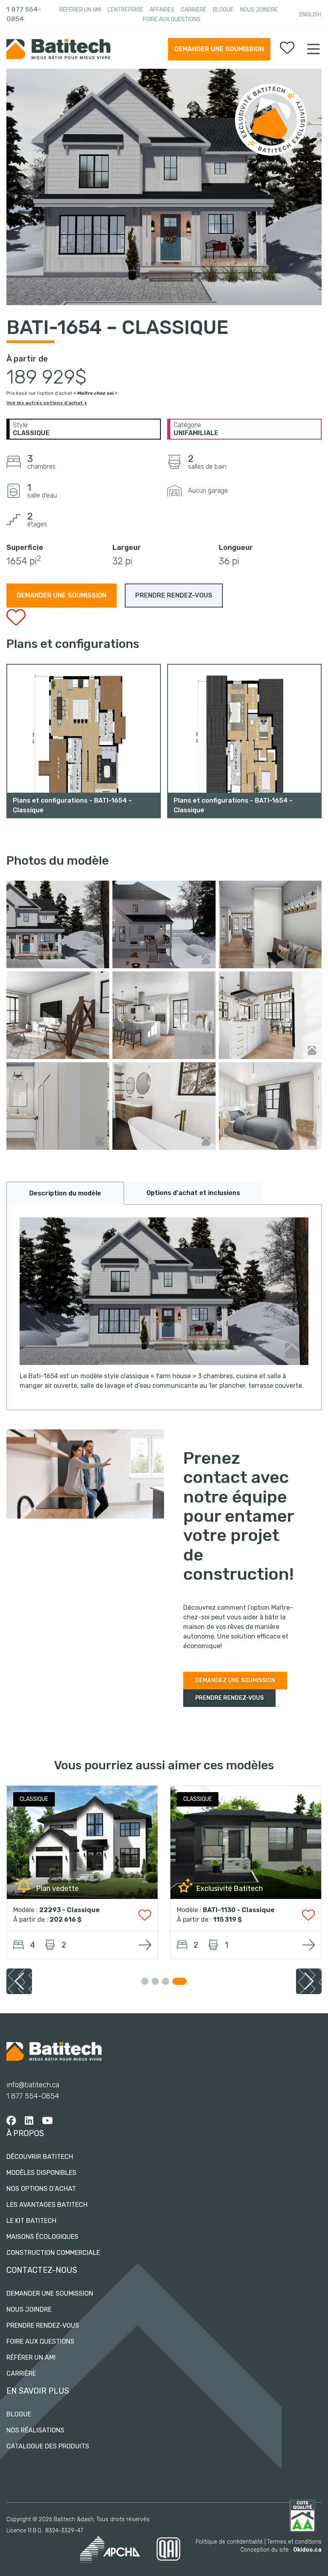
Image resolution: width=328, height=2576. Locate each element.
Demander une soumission (219, 49)
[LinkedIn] (29, 2121)
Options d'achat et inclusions (193, 1193)
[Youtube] (47, 2121)
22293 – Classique (69, 1910)
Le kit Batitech (31, 2221)
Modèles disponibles (41, 2173)
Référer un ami (80, 10)
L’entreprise (125, 10)
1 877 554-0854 (24, 14)
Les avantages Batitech (47, 2205)
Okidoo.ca (307, 2550)
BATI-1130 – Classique (239, 1910)
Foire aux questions (172, 19)
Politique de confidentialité (229, 2542)
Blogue (223, 10)
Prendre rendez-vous (43, 2325)
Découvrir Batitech (40, 2157)
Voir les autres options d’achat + (47, 403)
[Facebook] (11, 2121)
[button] (309, 1981)
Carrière (194, 10)
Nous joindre (259, 10)
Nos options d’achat (41, 2189)
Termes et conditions (294, 2542)
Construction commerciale (53, 2253)
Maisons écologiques (42, 2237)
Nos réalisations (35, 2430)
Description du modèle (65, 1193)
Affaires (162, 10)
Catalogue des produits (48, 2446)
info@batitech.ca (33, 2085)
